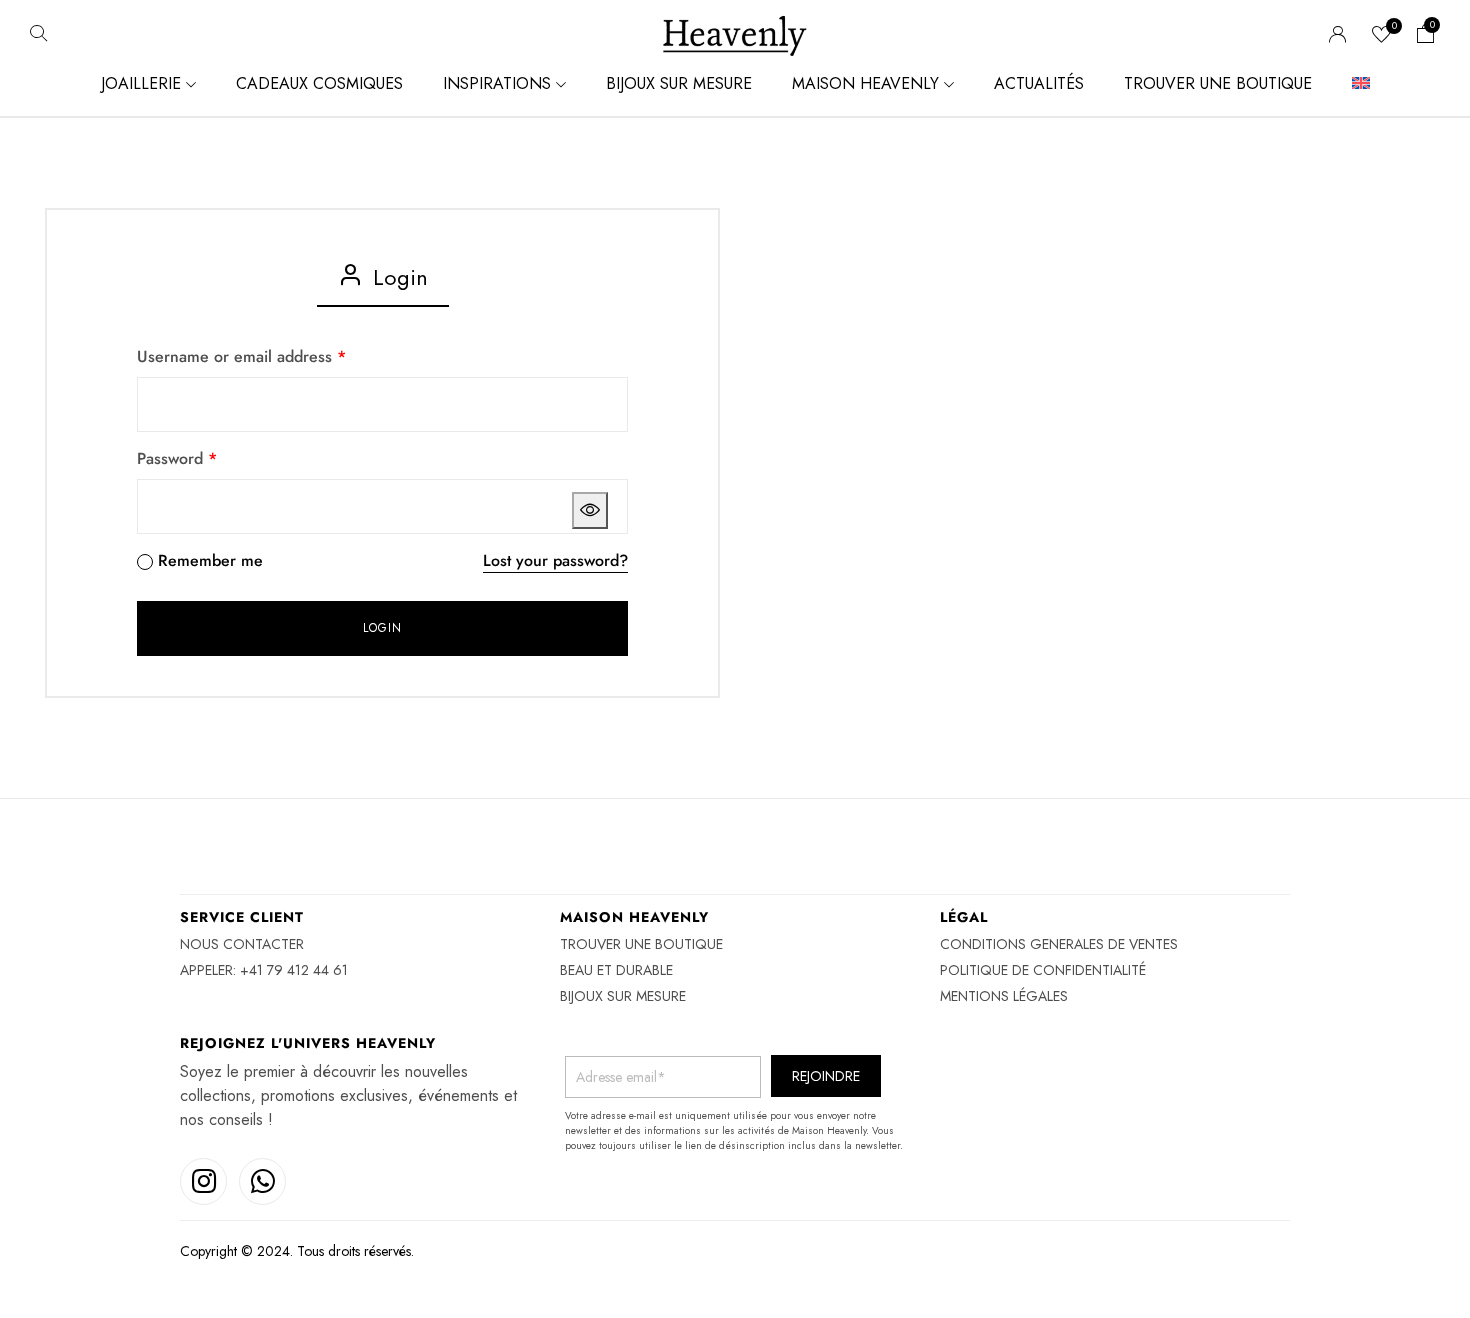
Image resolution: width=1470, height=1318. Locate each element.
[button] (1426, 36)
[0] (1382, 36)
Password (177, 458)
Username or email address (241, 356)
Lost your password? (555, 560)
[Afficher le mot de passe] (590, 510)
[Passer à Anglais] (1361, 84)
